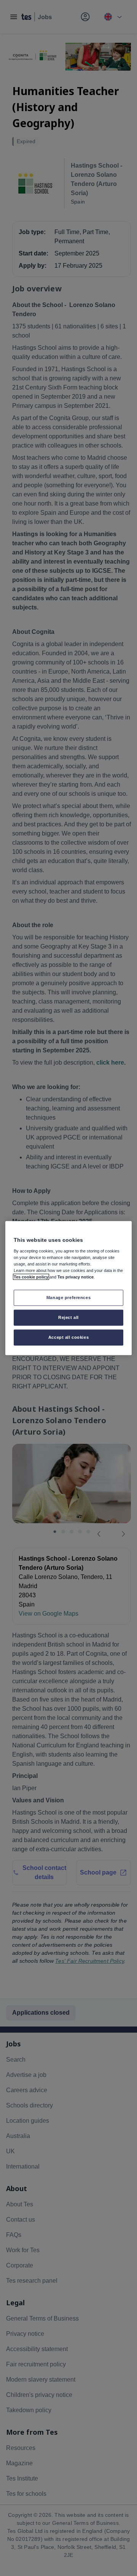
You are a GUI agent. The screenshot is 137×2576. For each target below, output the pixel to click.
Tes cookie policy (31, 1277)
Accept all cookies (68, 1337)
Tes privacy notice (76, 1277)
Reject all (68, 1317)
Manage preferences (68, 1298)
